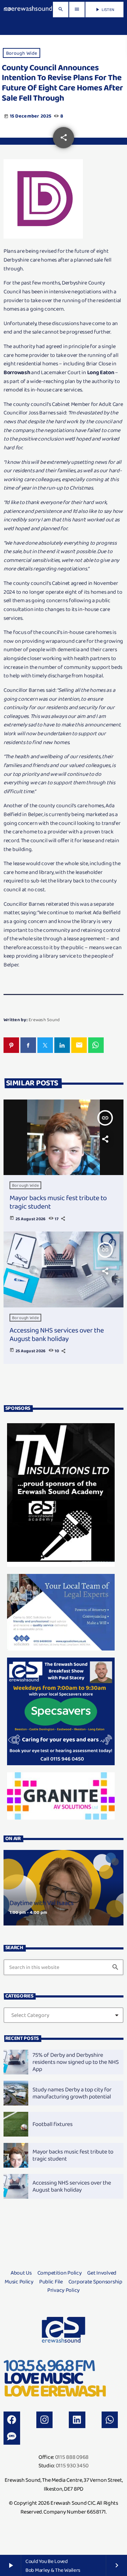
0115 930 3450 (72, 2465)
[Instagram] (45, 2420)
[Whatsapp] (110, 2420)
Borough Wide (22, 53)
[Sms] (12, 2436)
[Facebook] (12, 2420)
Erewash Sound (44, 1020)
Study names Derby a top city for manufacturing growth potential (72, 2093)
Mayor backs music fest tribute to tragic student (58, 1202)
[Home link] (28, 10)
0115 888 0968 (72, 2457)
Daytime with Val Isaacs (42, 1903)
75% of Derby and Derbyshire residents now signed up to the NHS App (75, 2062)
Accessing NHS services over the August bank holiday (57, 1334)
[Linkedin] (77, 2420)
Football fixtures (53, 2124)
